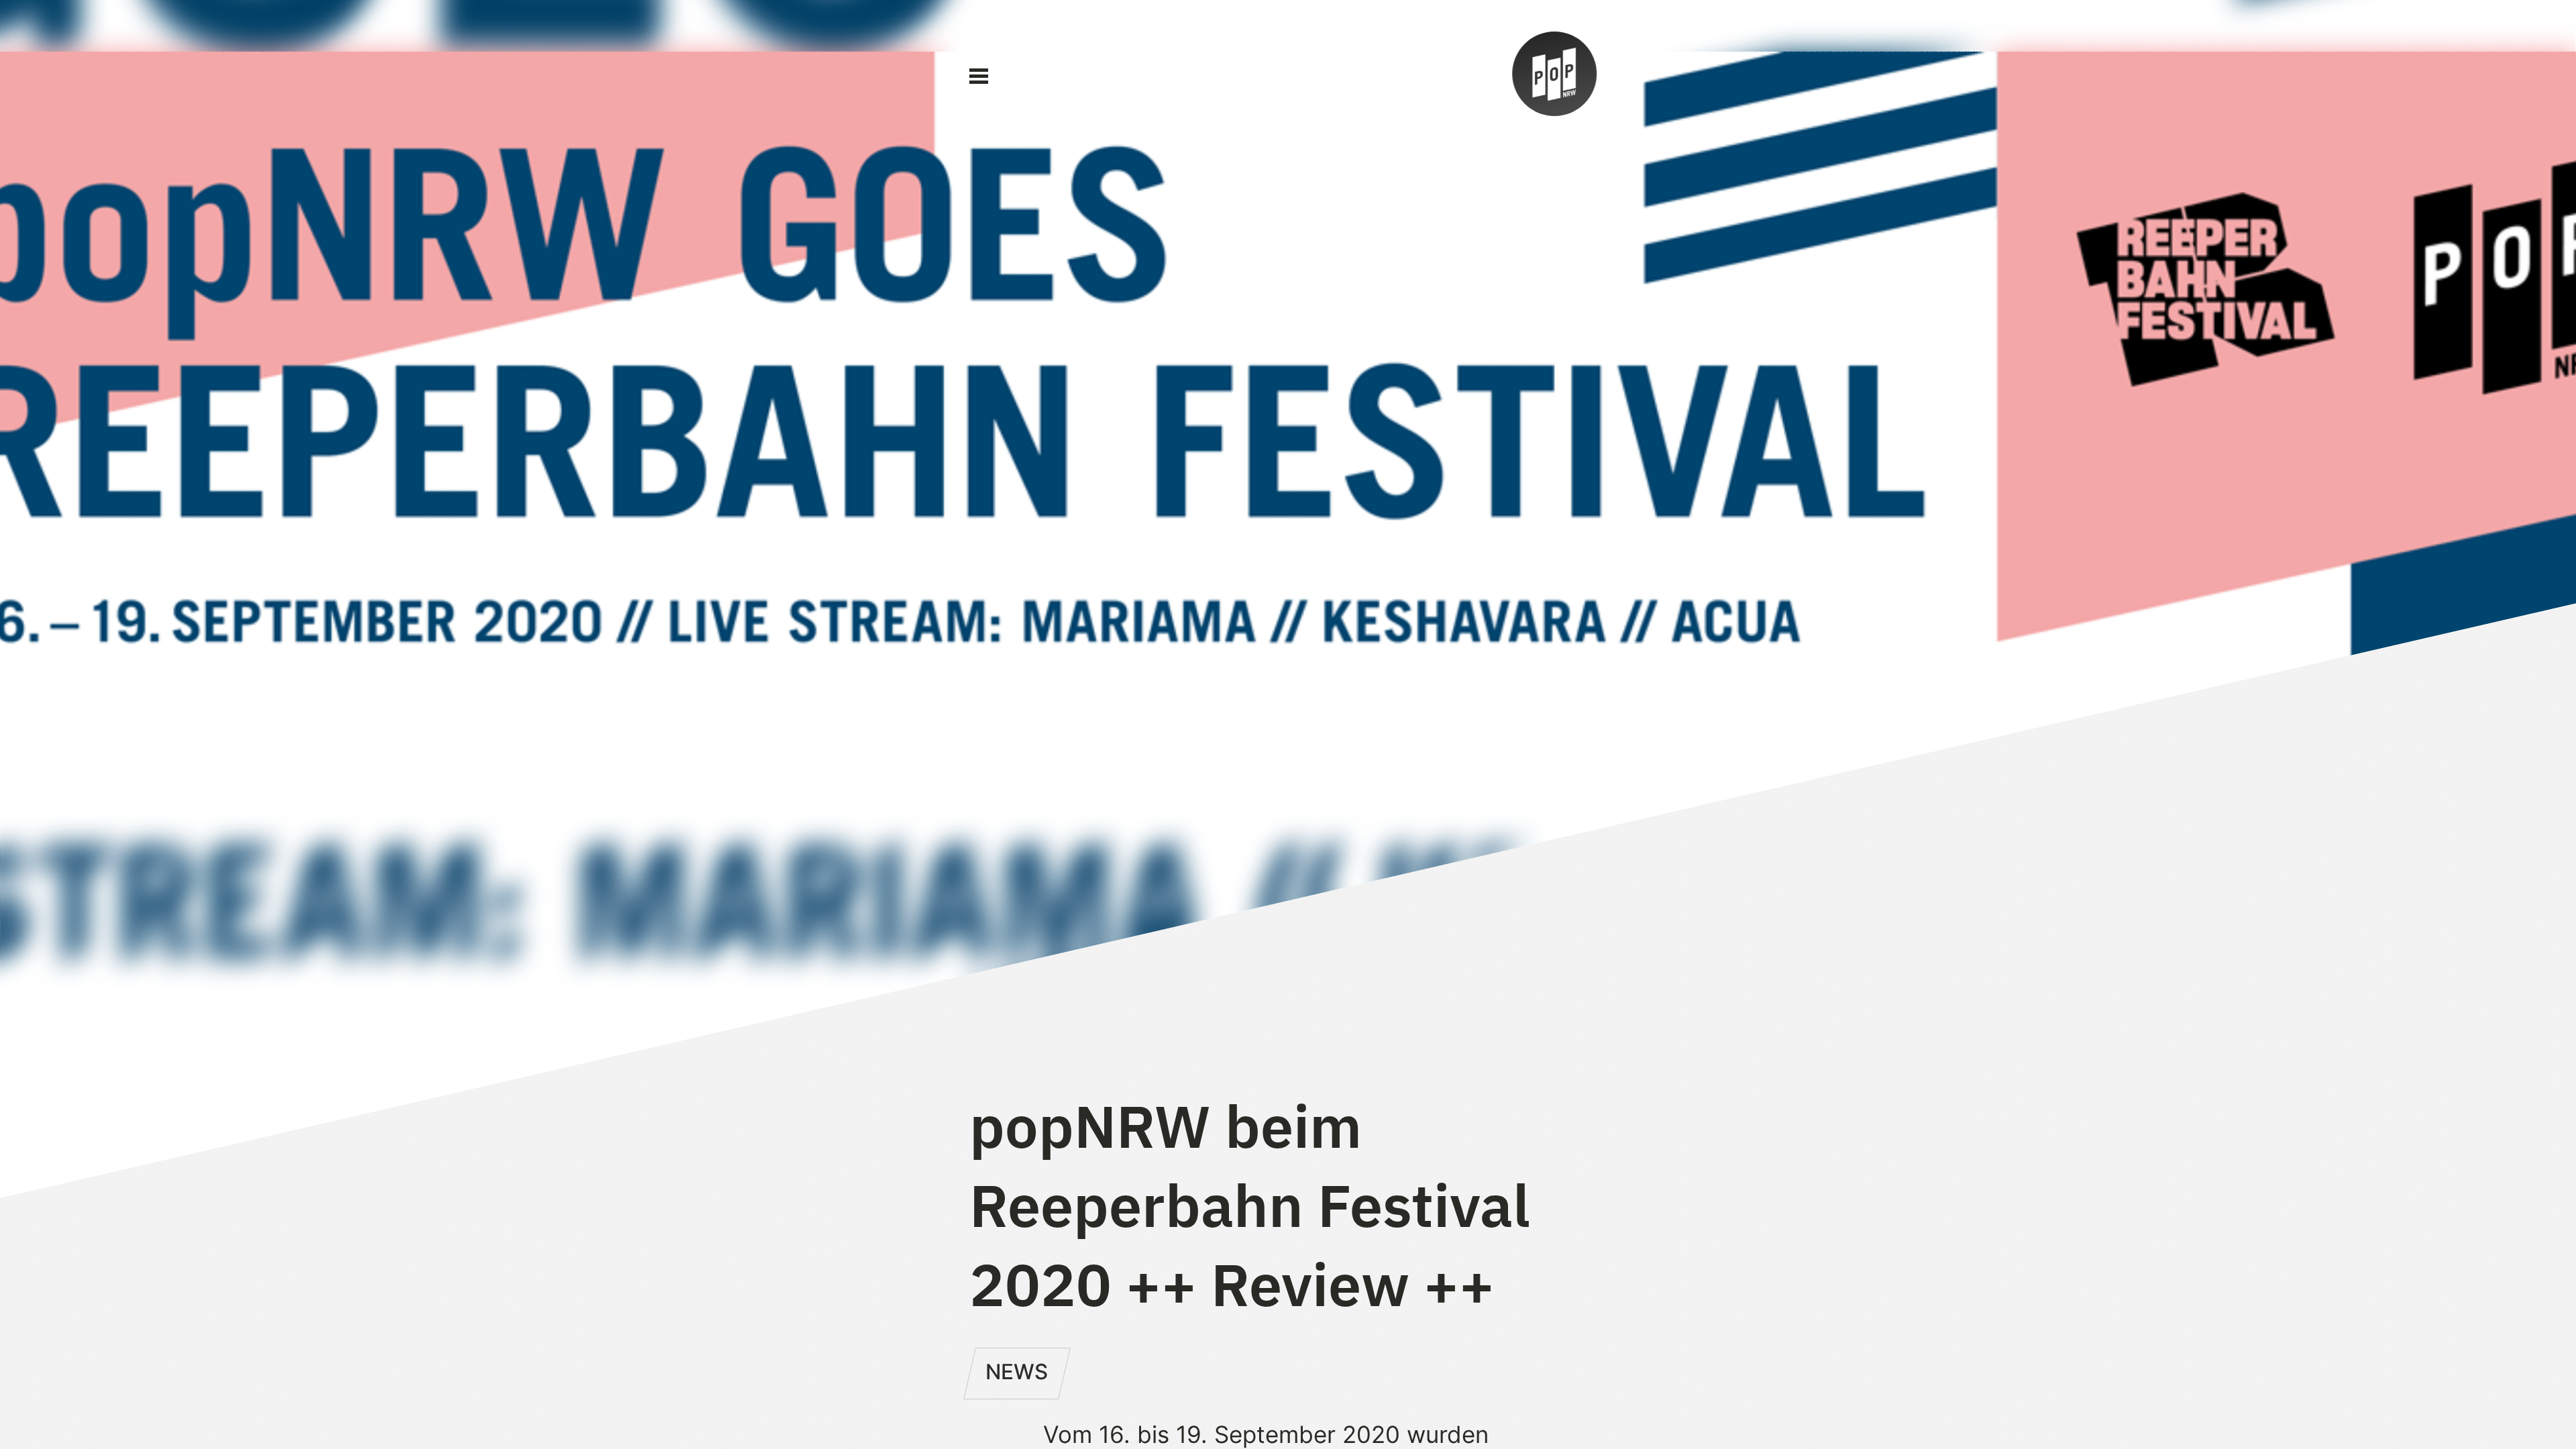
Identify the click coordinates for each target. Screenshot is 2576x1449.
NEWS (1017, 1372)
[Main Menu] (979, 76)
